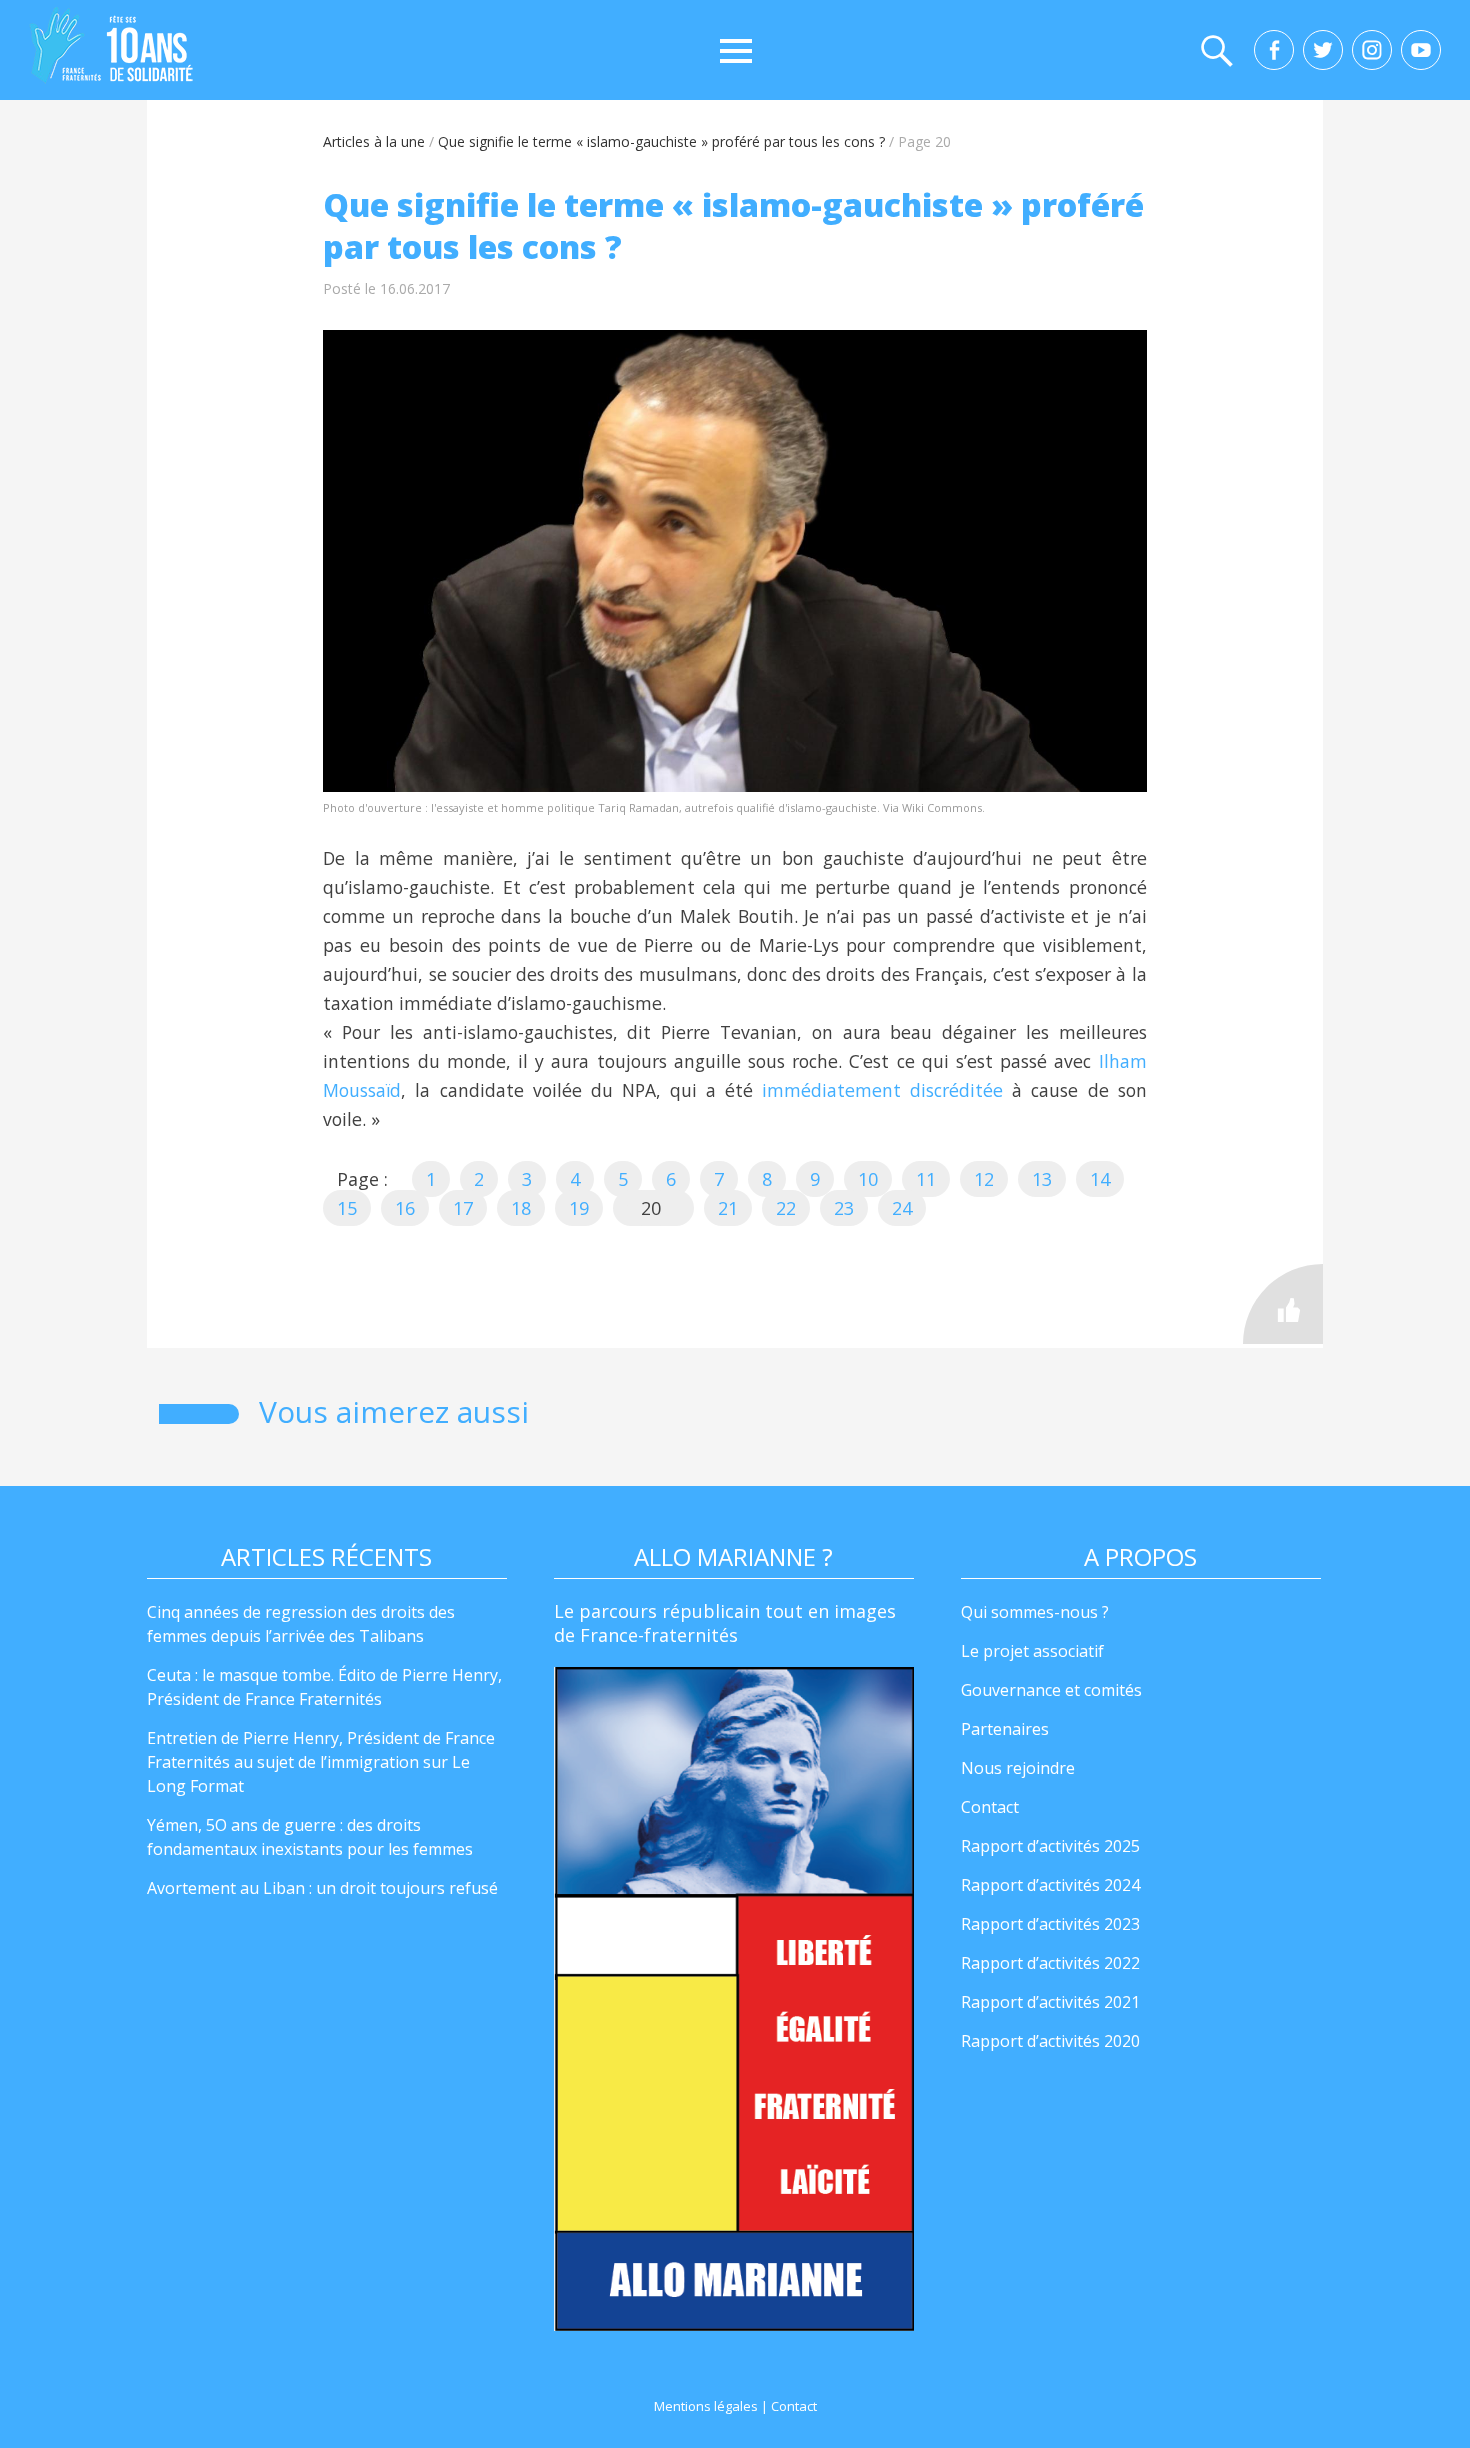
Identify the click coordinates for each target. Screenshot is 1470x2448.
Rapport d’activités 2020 (1050, 2041)
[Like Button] (1283, 1304)
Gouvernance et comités (1051, 1690)
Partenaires (1005, 1729)
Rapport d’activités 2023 (1050, 1924)
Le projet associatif (1032, 1651)
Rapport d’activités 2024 (1050, 1885)
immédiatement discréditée (882, 1090)
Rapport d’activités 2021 (1050, 2002)
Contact (990, 1807)
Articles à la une (374, 141)
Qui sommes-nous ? (1035, 1612)
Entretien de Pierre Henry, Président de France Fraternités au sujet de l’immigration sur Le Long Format (321, 1762)
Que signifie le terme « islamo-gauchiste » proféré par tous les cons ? (661, 141)
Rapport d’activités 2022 (1050, 1963)
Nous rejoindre (1018, 1768)
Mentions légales (706, 2406)
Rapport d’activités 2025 (1050, 1846)
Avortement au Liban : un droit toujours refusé (322, 1888)
